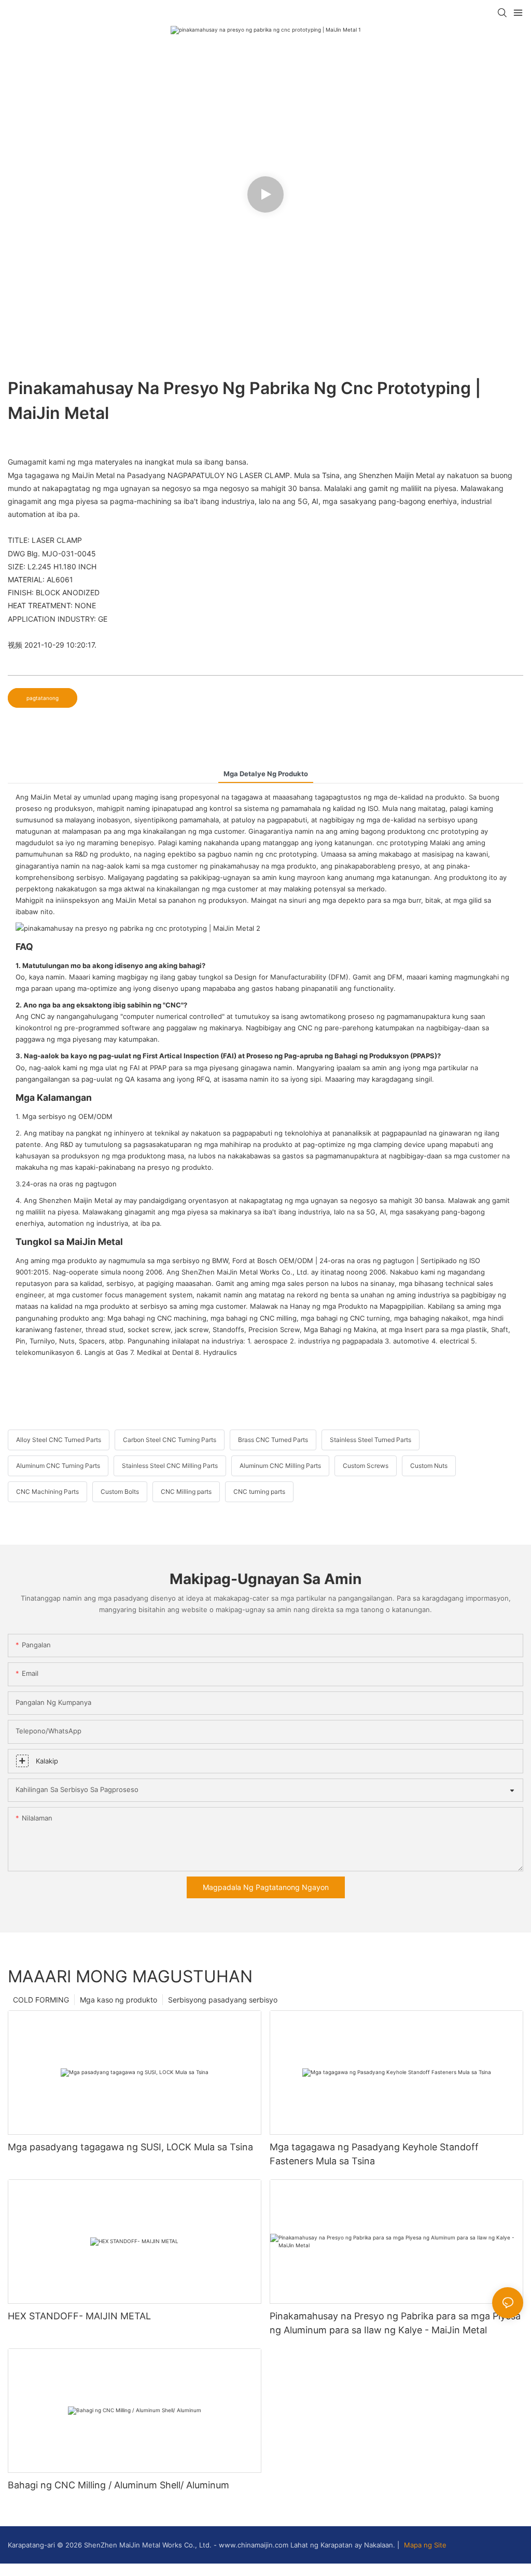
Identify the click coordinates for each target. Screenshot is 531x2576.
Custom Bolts (120, 1492)
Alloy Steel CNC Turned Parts (59, 1440)
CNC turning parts (259, 1492)
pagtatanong (43, 698)
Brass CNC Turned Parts (273, 1440)
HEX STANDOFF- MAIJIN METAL (79, 2316)
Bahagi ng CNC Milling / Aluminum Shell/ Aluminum (118, 2485)
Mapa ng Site (424, 2545)
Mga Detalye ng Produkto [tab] (266, 774)
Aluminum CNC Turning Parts (58, 1466)
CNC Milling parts (186, 1492)
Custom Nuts (429, 1466)
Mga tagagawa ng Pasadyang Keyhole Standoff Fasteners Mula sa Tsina (374, 2154)
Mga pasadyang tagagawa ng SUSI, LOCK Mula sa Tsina (130, 2147)
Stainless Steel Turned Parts (371, 1440)
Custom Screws (366, 1466)
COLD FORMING (41, 2000)
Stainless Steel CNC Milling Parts (170, 1466)
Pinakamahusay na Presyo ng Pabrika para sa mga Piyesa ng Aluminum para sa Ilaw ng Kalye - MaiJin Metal (395, 2323)
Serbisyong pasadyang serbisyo (223, 2000)
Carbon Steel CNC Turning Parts (170, 1440)
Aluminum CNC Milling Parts (280, 1466)
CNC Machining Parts (47, 1492)
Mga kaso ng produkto (118, 2000)
